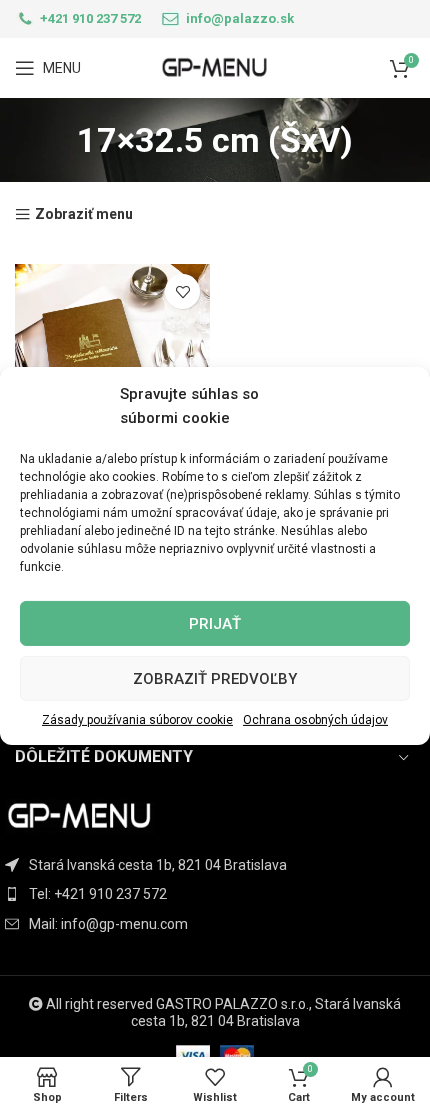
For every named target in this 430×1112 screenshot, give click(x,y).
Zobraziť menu (84, 214)
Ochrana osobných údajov (315, 720)
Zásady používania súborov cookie (137, 720)
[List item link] (215, 894)
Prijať (215, 623)
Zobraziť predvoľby (215, 678)
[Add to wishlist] (182, 291)
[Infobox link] (78, 19)
